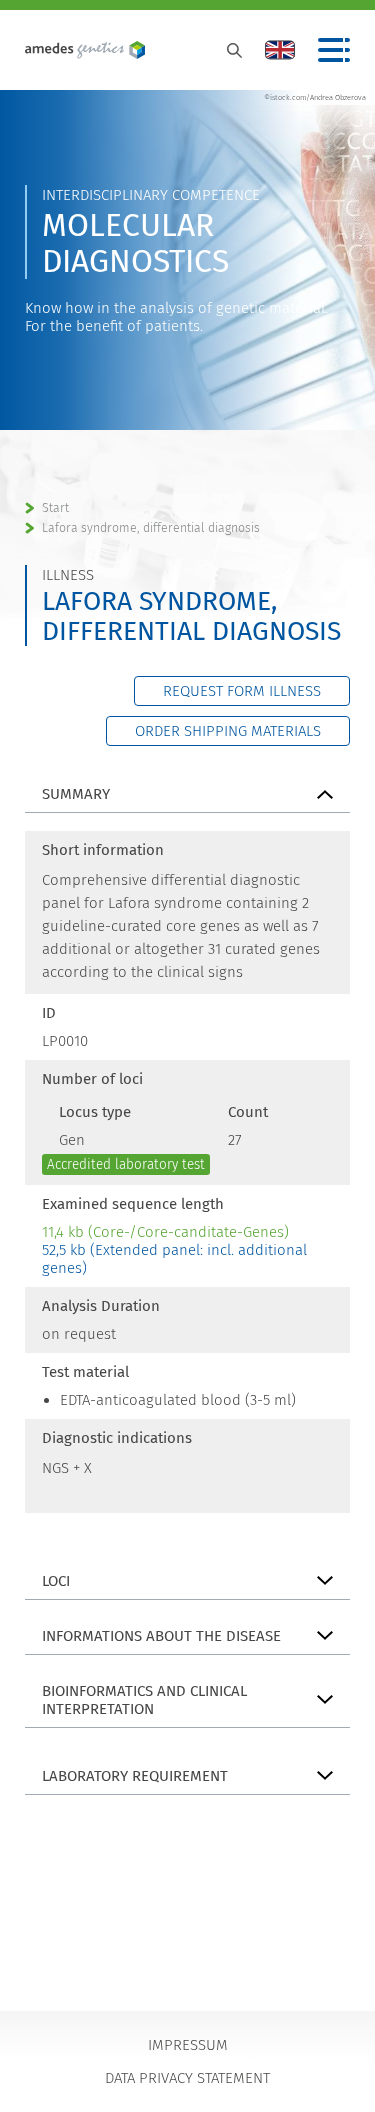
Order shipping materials (228, 731)
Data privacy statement (187, 2078)
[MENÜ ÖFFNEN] (334, 50)
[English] (280, 50)
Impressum (188, 2045)
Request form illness (242, 691)
